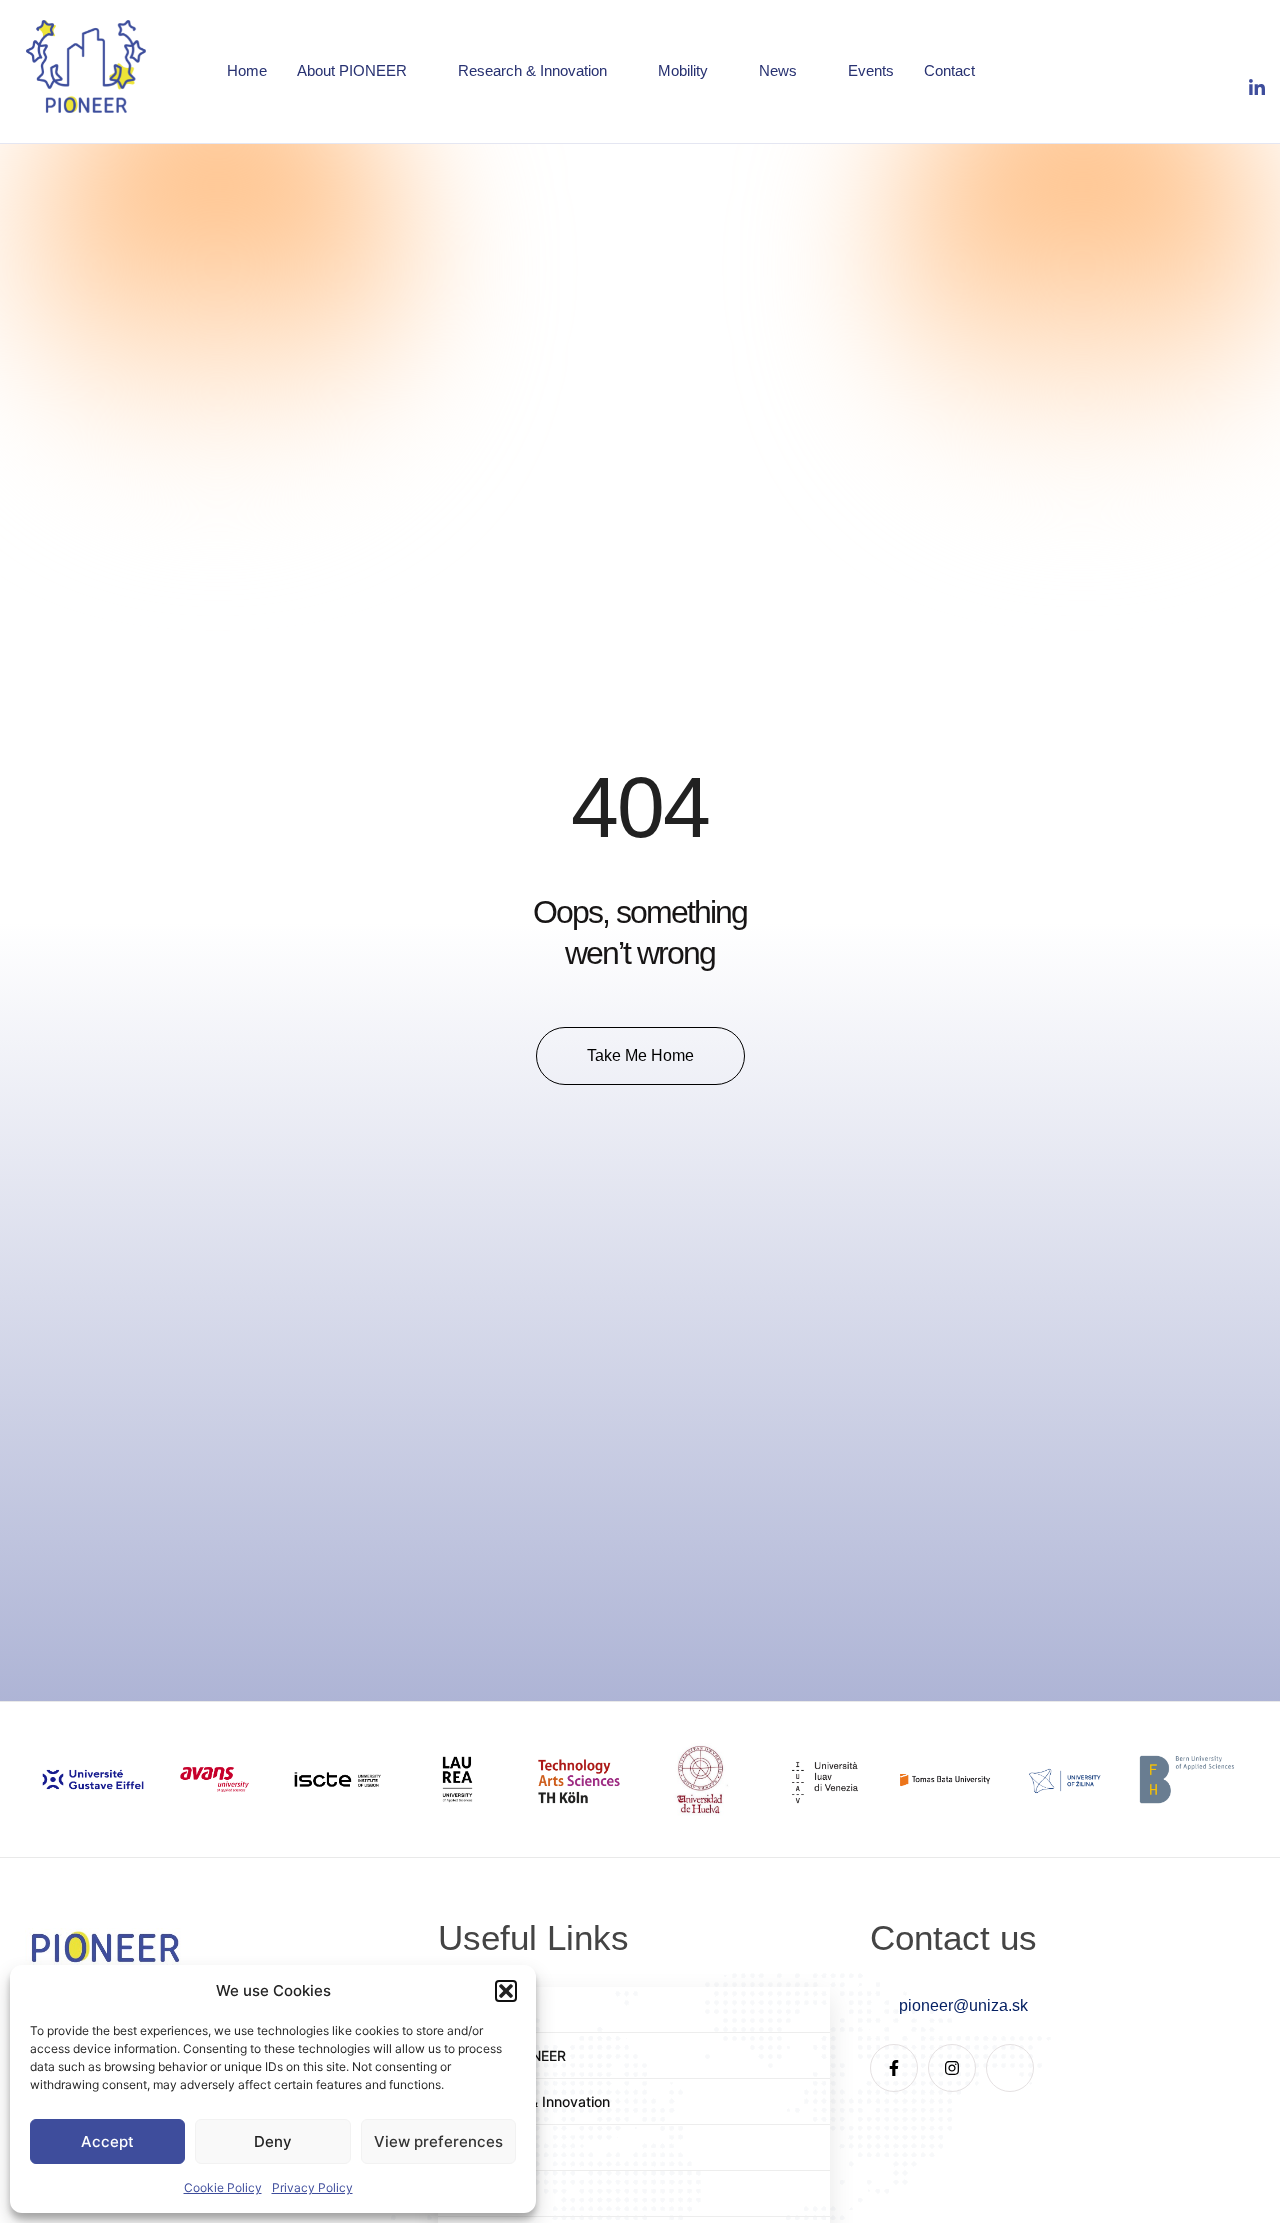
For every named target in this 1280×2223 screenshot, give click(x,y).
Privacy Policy (312, 2187)
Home (247, 70)
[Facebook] (1207, 54)
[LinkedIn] (1247, 89)
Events (871, 70)
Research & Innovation (532, 70)
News (778, 70)
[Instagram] (1247, 54)
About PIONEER (352, 70)
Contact (949, 70)
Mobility (683, 70)
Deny (273, 2141)
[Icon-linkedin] (1010, 2068)
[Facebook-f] (894, 2068)
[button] (506, 1991)
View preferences (438, 2141)
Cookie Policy (223, 2187)
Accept (107, 2141)
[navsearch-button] (1129, 74)
